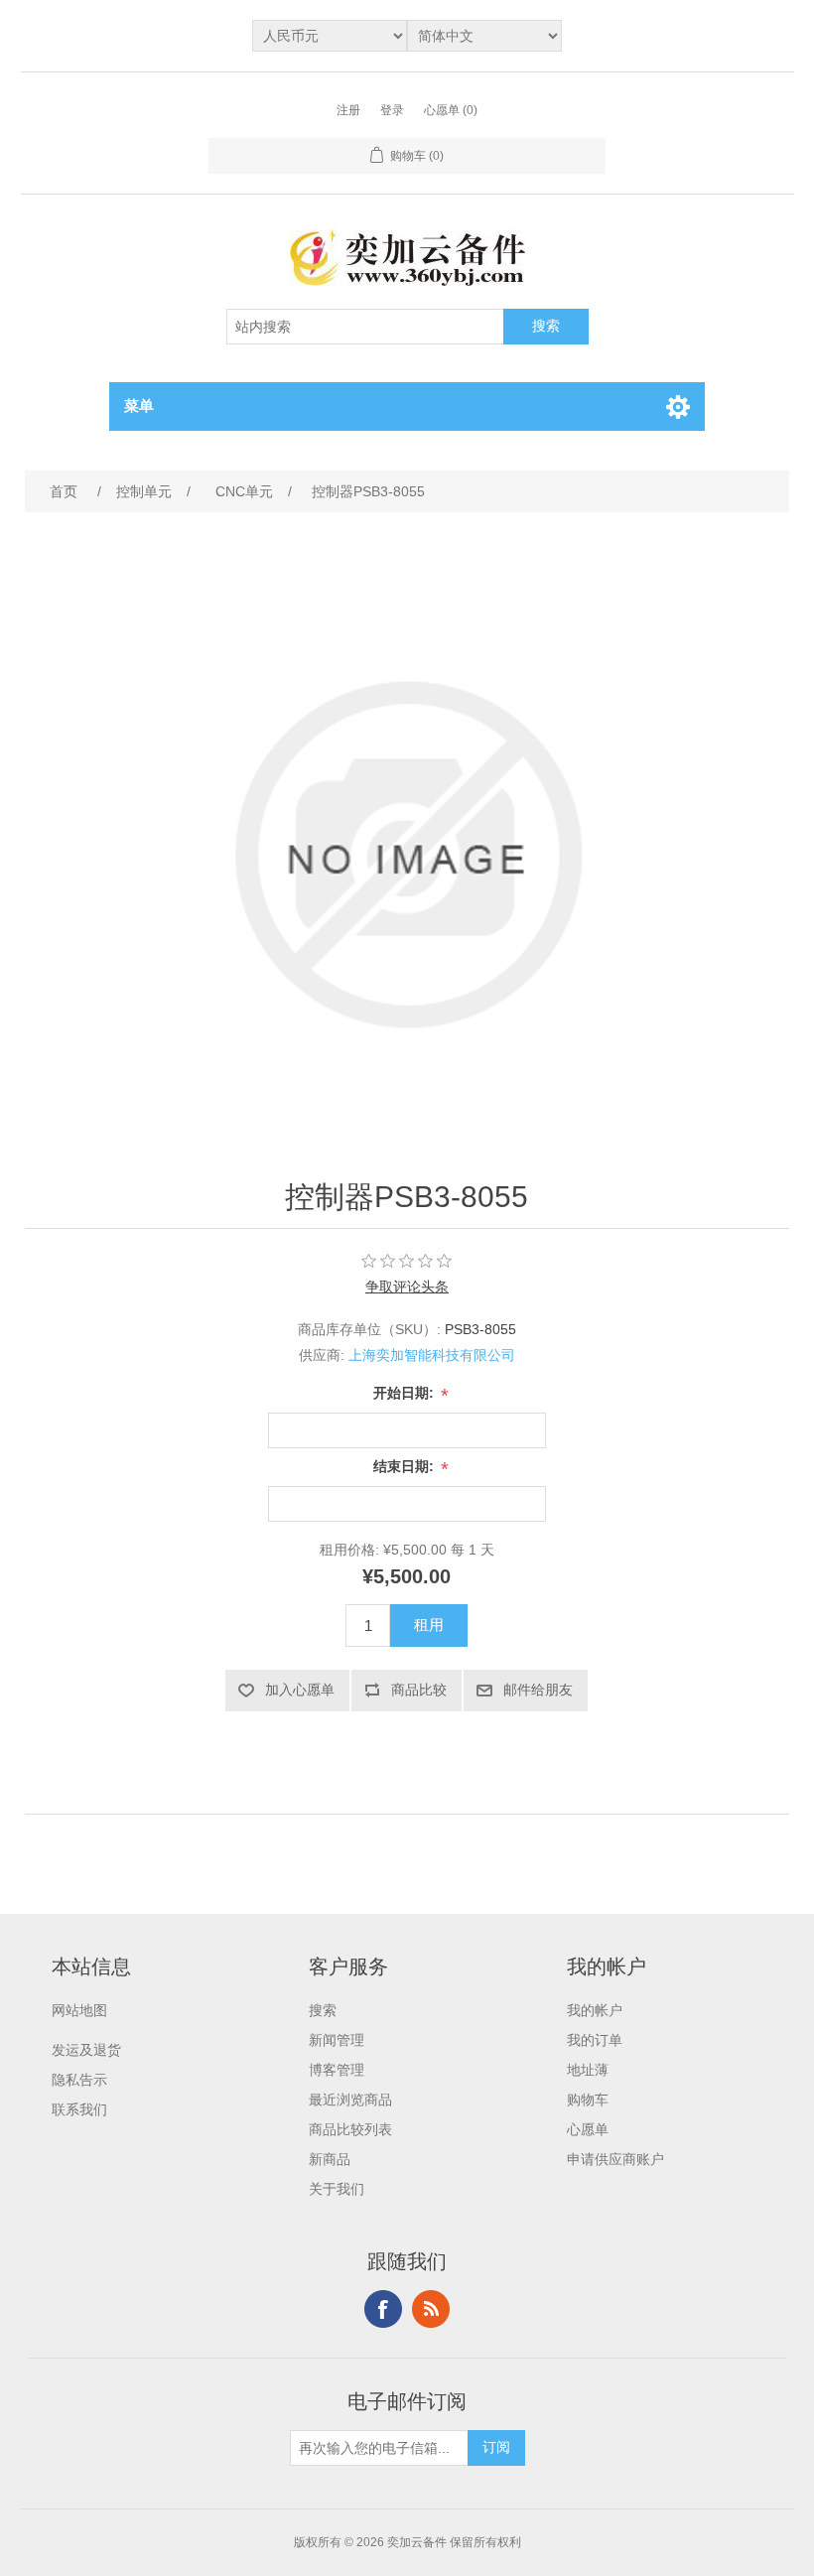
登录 (392, 110)
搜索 (323, 2010)
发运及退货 (86, 2050)
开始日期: (406, 1393)
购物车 (588, 2100)
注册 (348, 110)
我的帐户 (595, 2010)
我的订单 (595, 2040)
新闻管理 (337, 2040)
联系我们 (79, 2109)
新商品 (330, 2159)
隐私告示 (79, 2080)
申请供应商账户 (615, 2159)
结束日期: (406, 1466)
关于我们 (337, 2189)
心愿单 (588, 2129)
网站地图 (79, 2010)
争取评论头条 (407, 1287)
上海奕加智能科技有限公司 (432, 1355)
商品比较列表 (350, 2129)
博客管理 (337, 2070)
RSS (431, 2309)
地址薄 (588, 2070)
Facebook (383, 2309)
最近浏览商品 (350, 2100)
